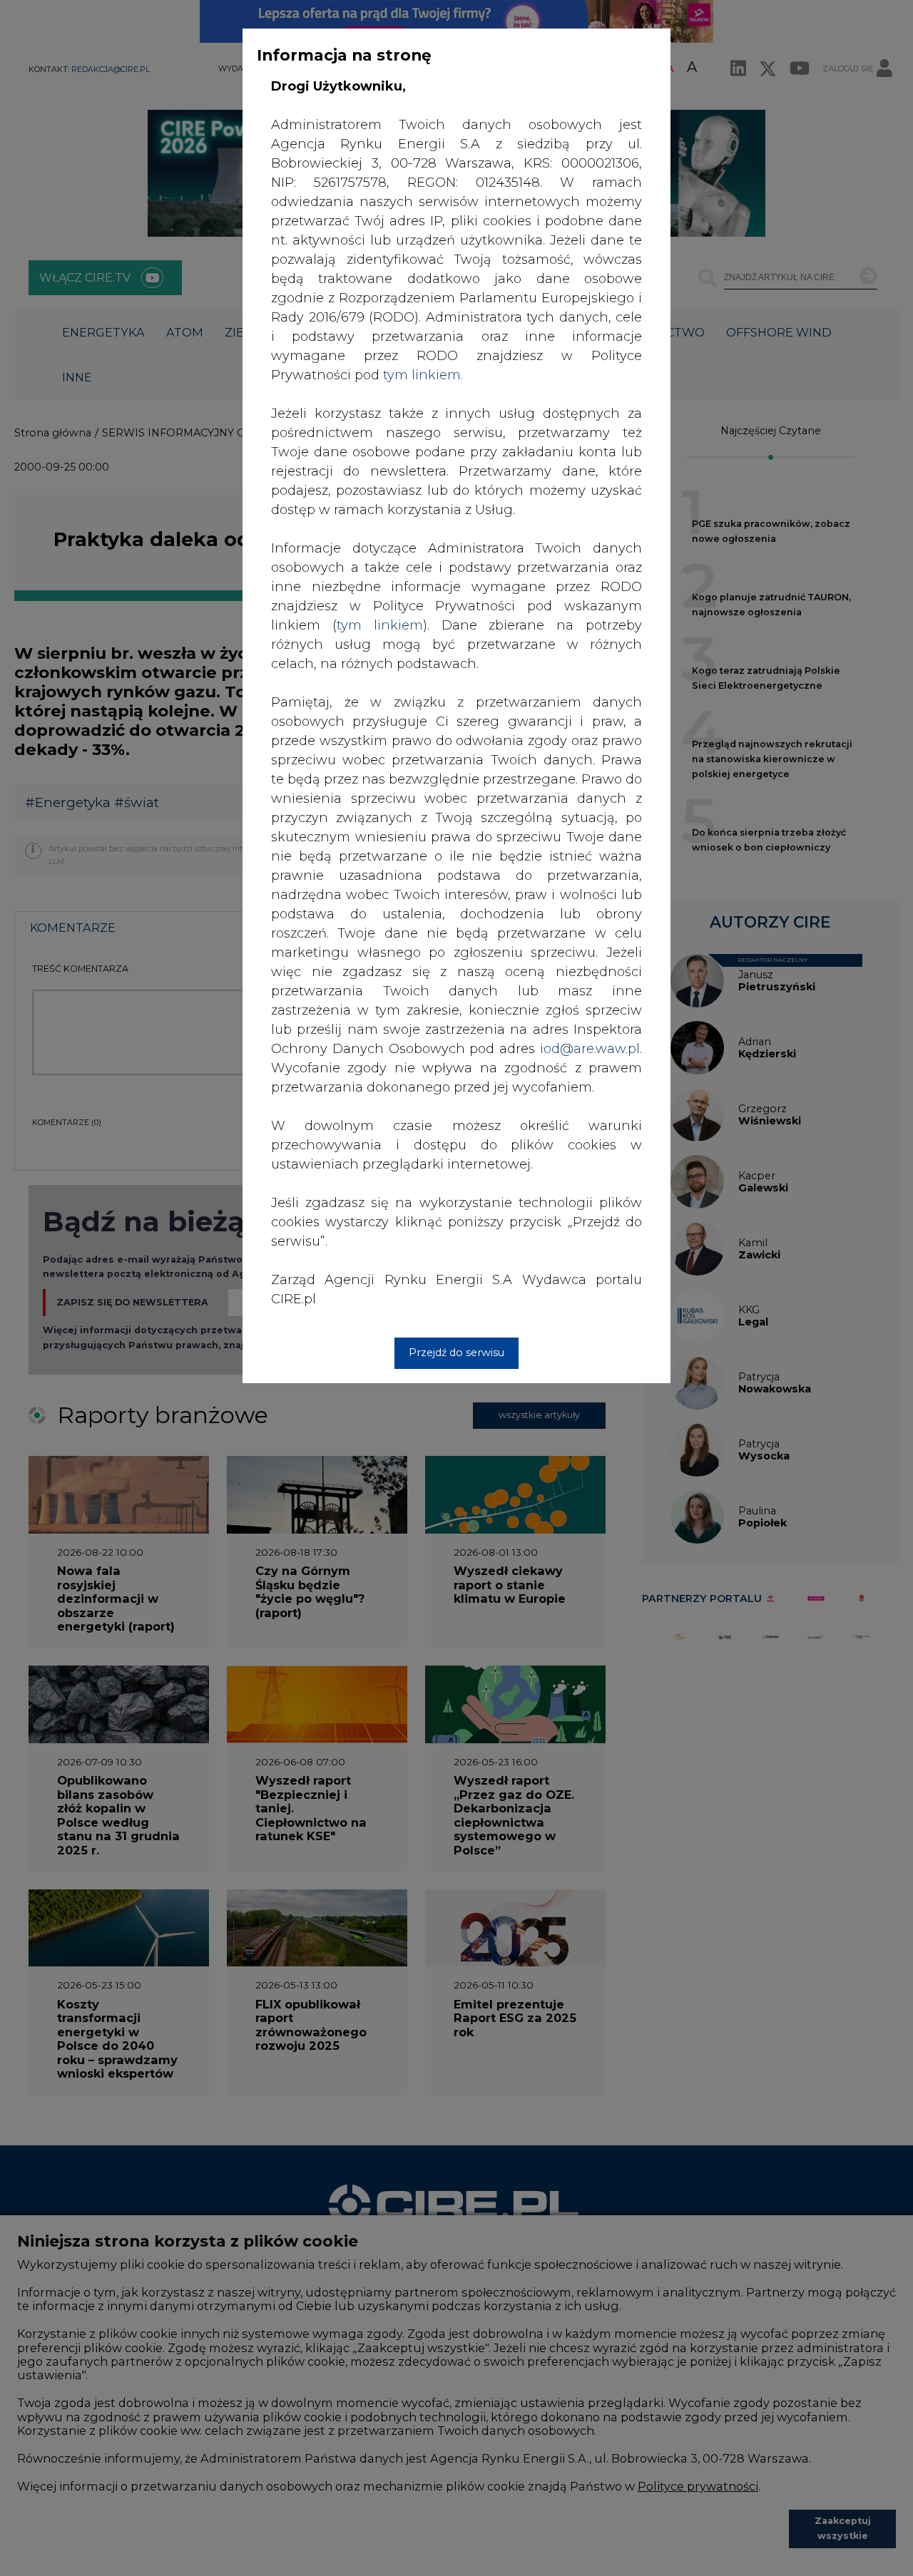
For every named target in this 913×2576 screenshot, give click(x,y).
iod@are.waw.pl (590, 1049)
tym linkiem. (423, 375)
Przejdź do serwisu (456, 1353)
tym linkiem (380, 625)
